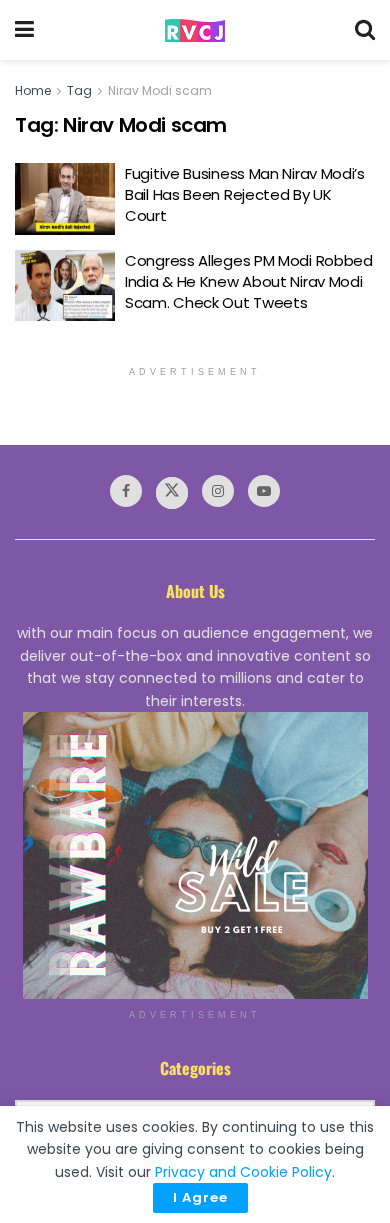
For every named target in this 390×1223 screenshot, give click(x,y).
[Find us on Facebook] (126, 491)
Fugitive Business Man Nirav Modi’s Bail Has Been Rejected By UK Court (245, 194)
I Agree (200, 1197)
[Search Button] (365, 30)
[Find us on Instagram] (218, 491)
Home (33, 90)
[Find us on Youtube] (264, 491)
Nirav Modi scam (160, 90)
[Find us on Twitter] (172, 493)
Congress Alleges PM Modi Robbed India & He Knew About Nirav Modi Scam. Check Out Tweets (249, 281)
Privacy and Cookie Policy (243, 1172)
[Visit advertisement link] (195, 855)
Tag (79, 90)
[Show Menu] (24, 30)
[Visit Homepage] (195, 30)
